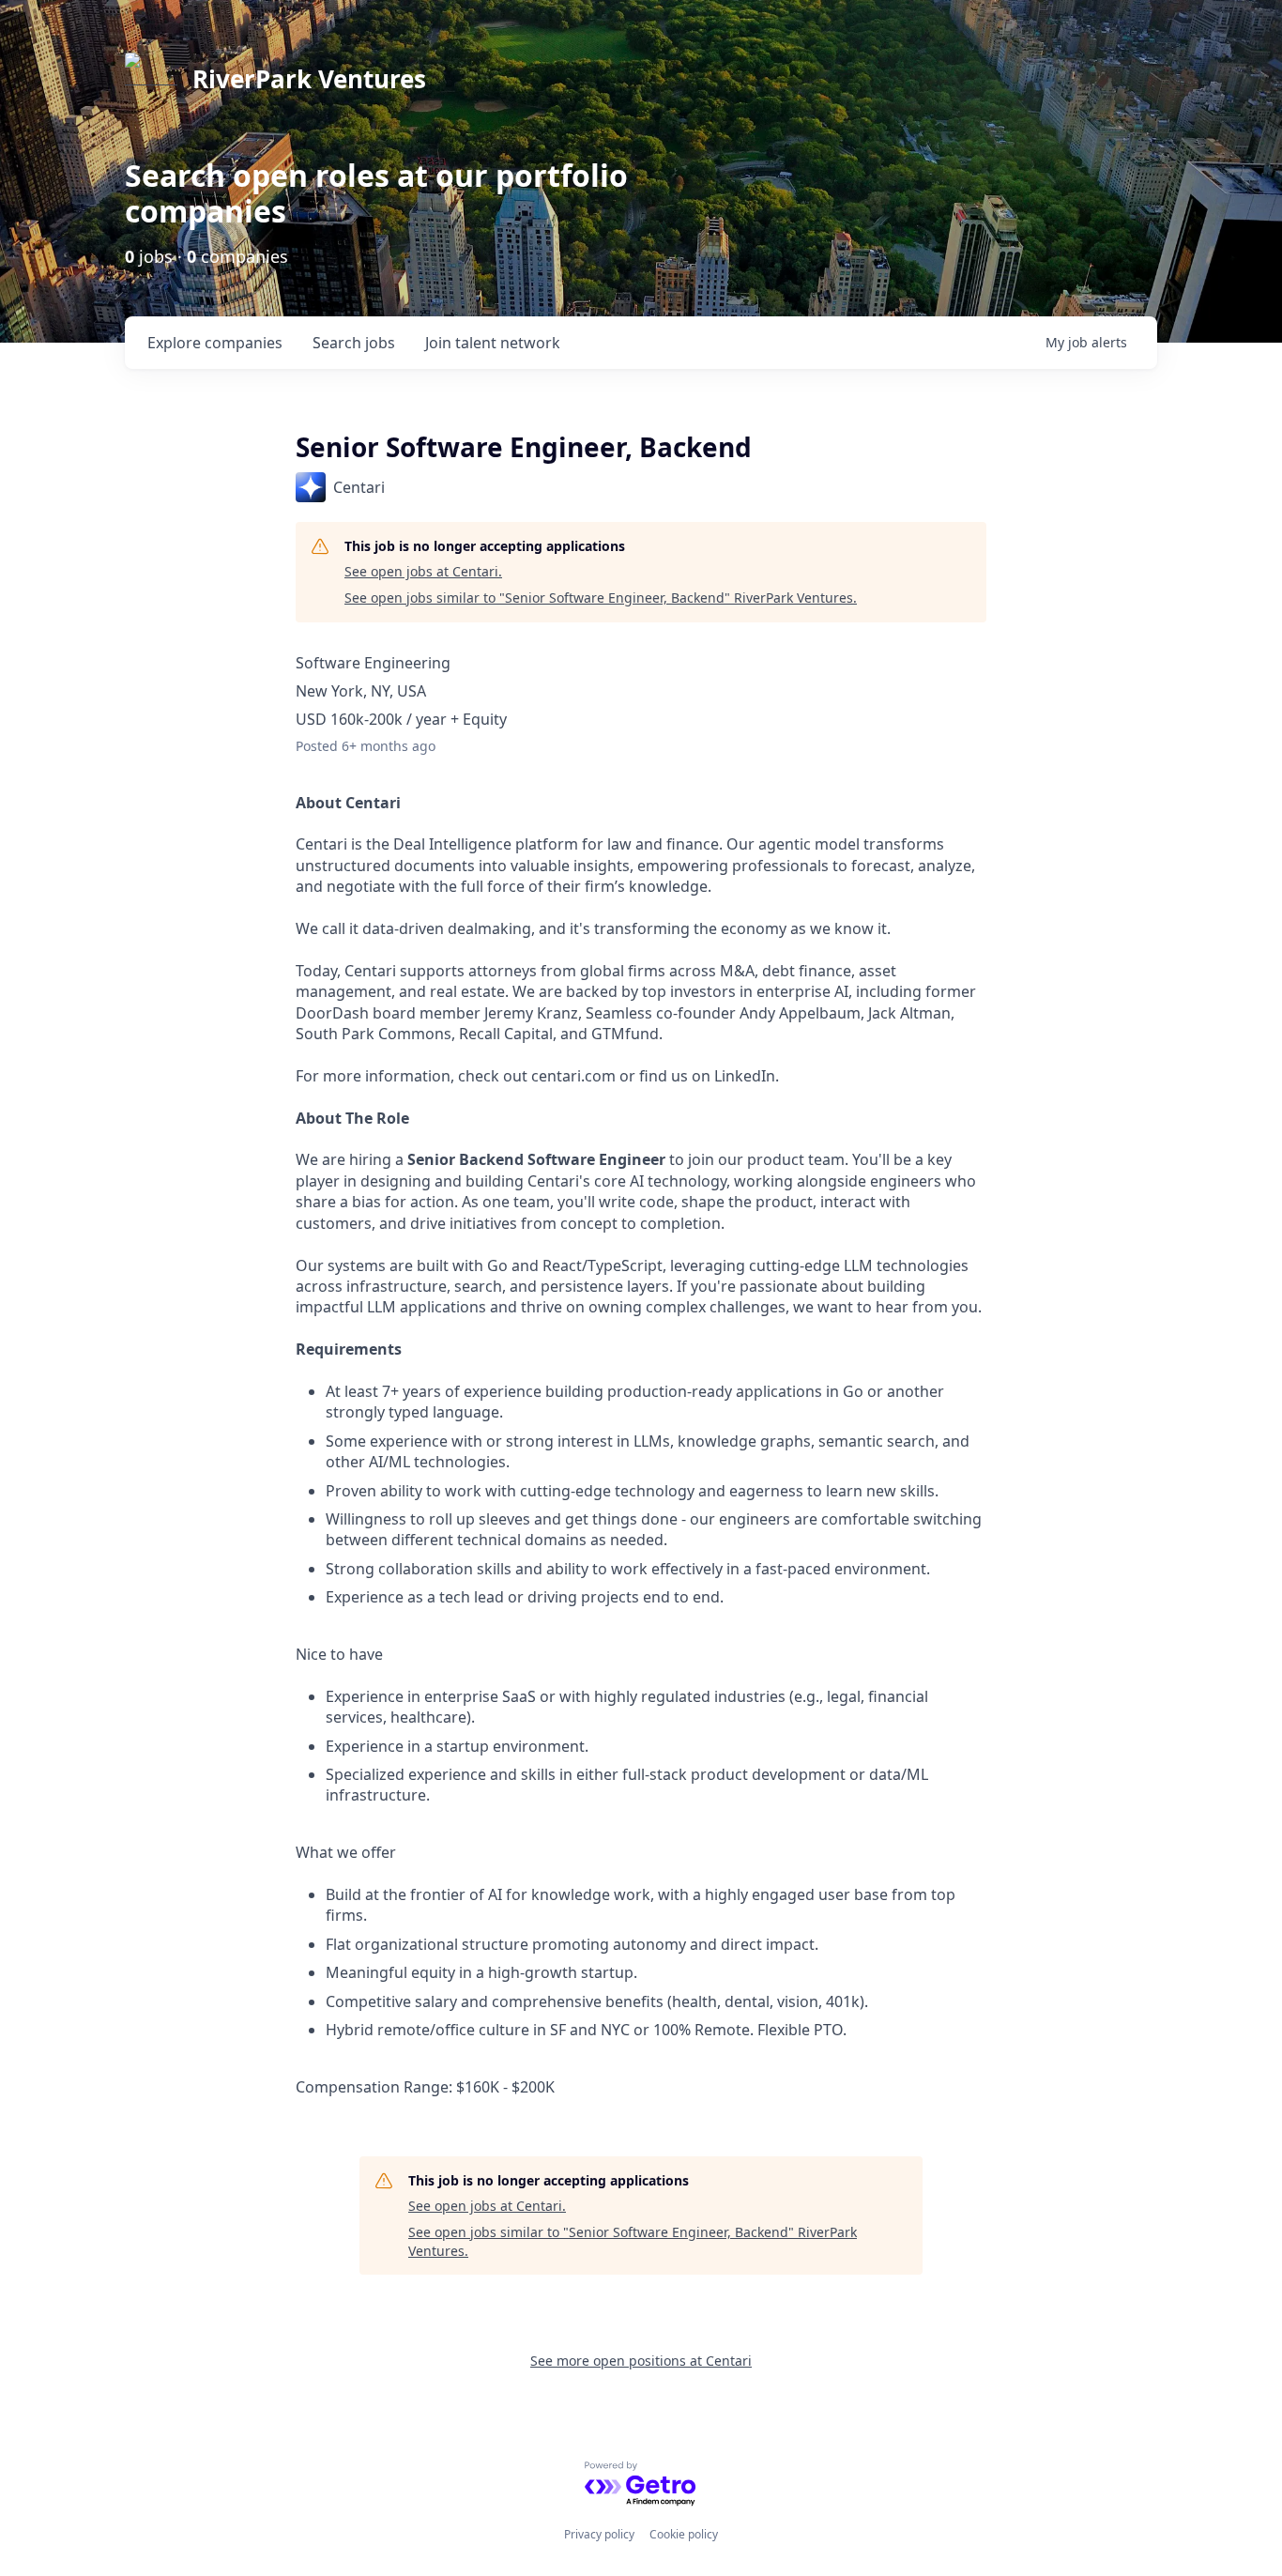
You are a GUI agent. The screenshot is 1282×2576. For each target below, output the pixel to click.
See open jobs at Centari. (423, 571)
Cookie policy (684, 2534)
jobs (354, 343)
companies (215, 343)
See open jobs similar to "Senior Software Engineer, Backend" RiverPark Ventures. (601, 598)
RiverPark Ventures (309, 79)
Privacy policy (599, 2534)
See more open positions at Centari (641, 2361)
